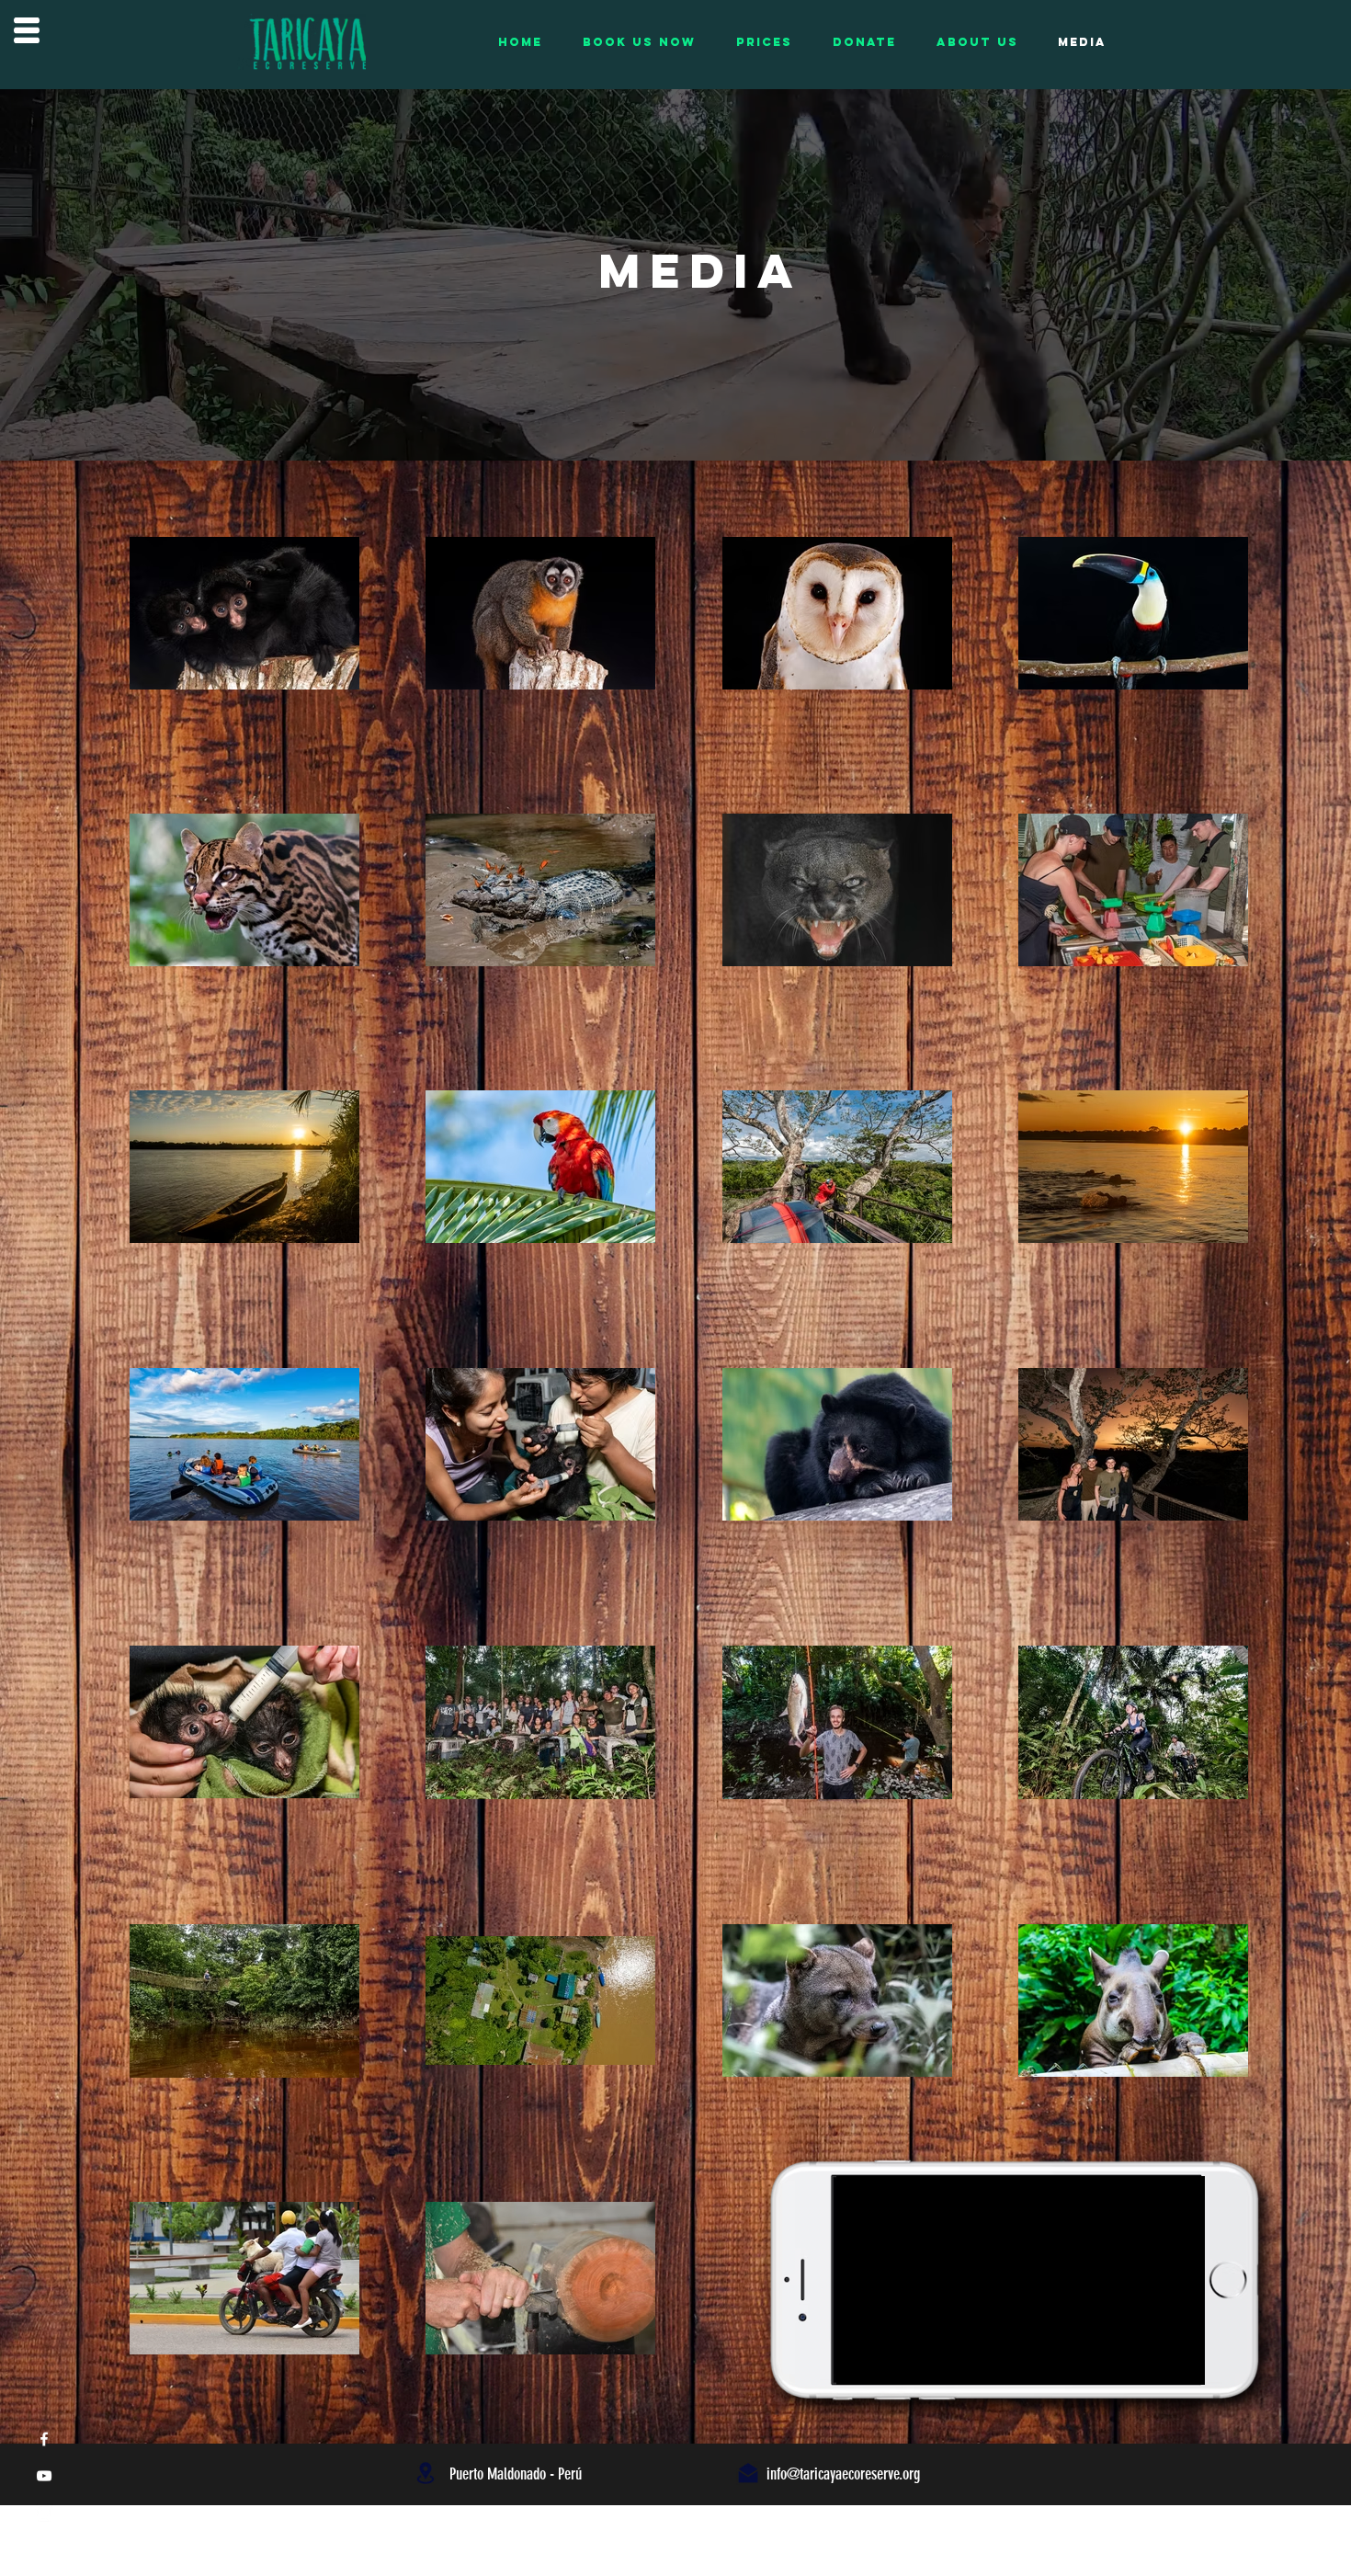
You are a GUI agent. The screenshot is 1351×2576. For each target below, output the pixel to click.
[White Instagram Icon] (44, 2513)
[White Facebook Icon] (44, 2439)
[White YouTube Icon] (44, 2476)
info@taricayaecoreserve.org (843, 2474)
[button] (27, 30)
